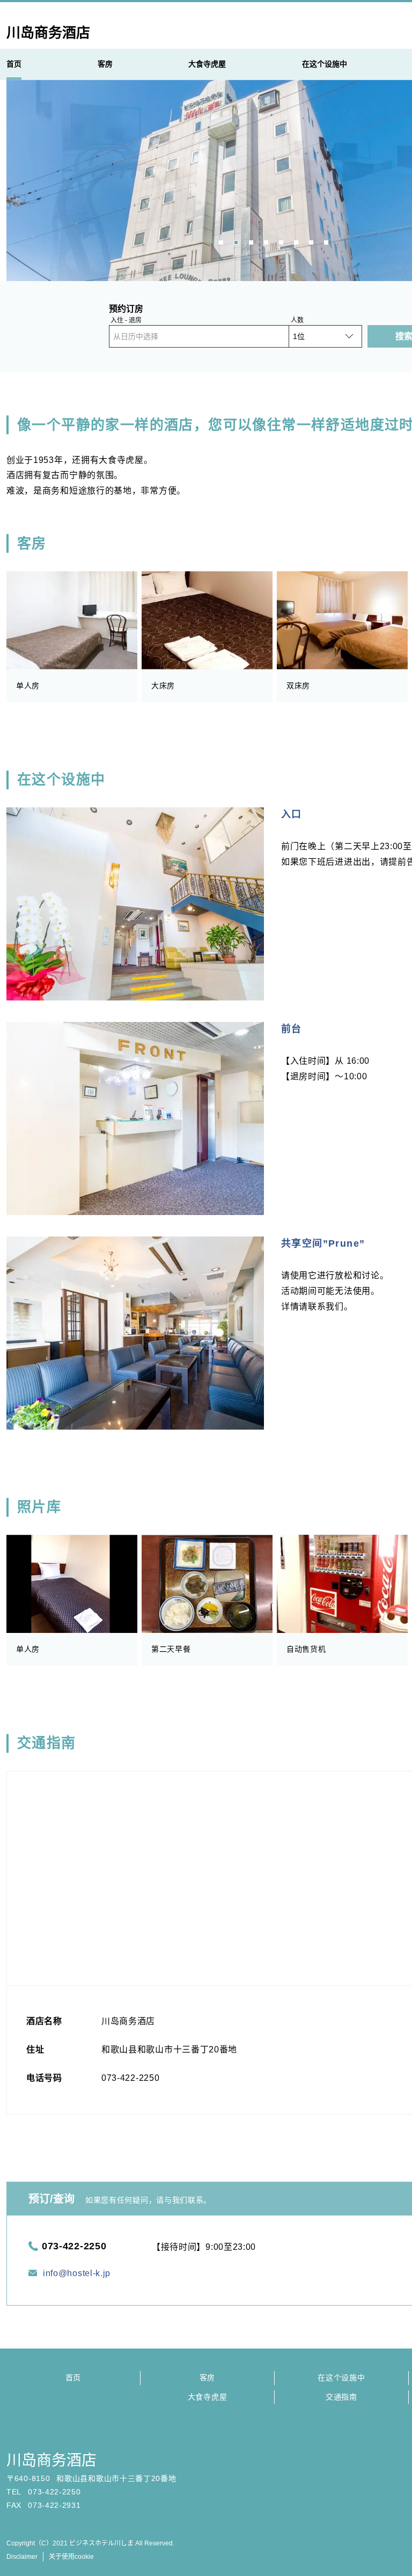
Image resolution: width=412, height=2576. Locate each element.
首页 (73, 2378)
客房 (207, 2378)
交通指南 (341, 2397)
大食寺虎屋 (208, 2397)
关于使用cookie (71, 2557)
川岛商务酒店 (51, 2460)
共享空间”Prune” (323, 1243)
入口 (292, 814)
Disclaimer (22, 2557)
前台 (292, 1029)
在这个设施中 (341, 2378)
